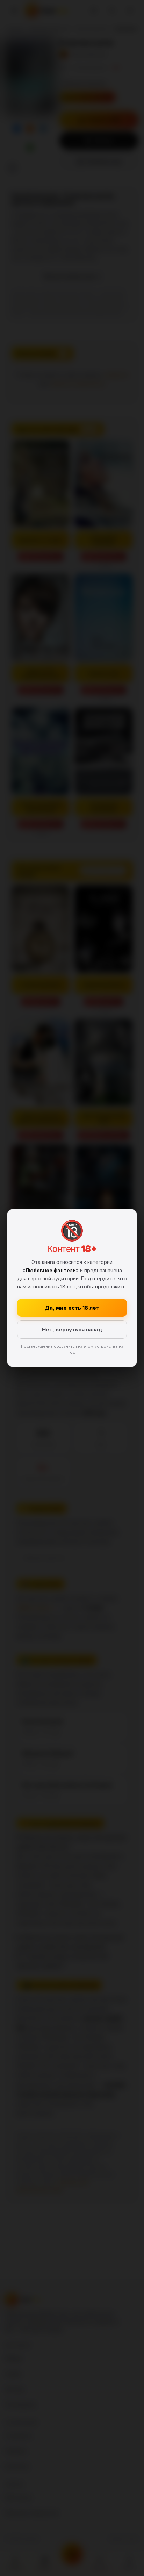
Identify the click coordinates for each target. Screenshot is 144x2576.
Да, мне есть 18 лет (72, 1308)
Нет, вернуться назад (72, 1329)
